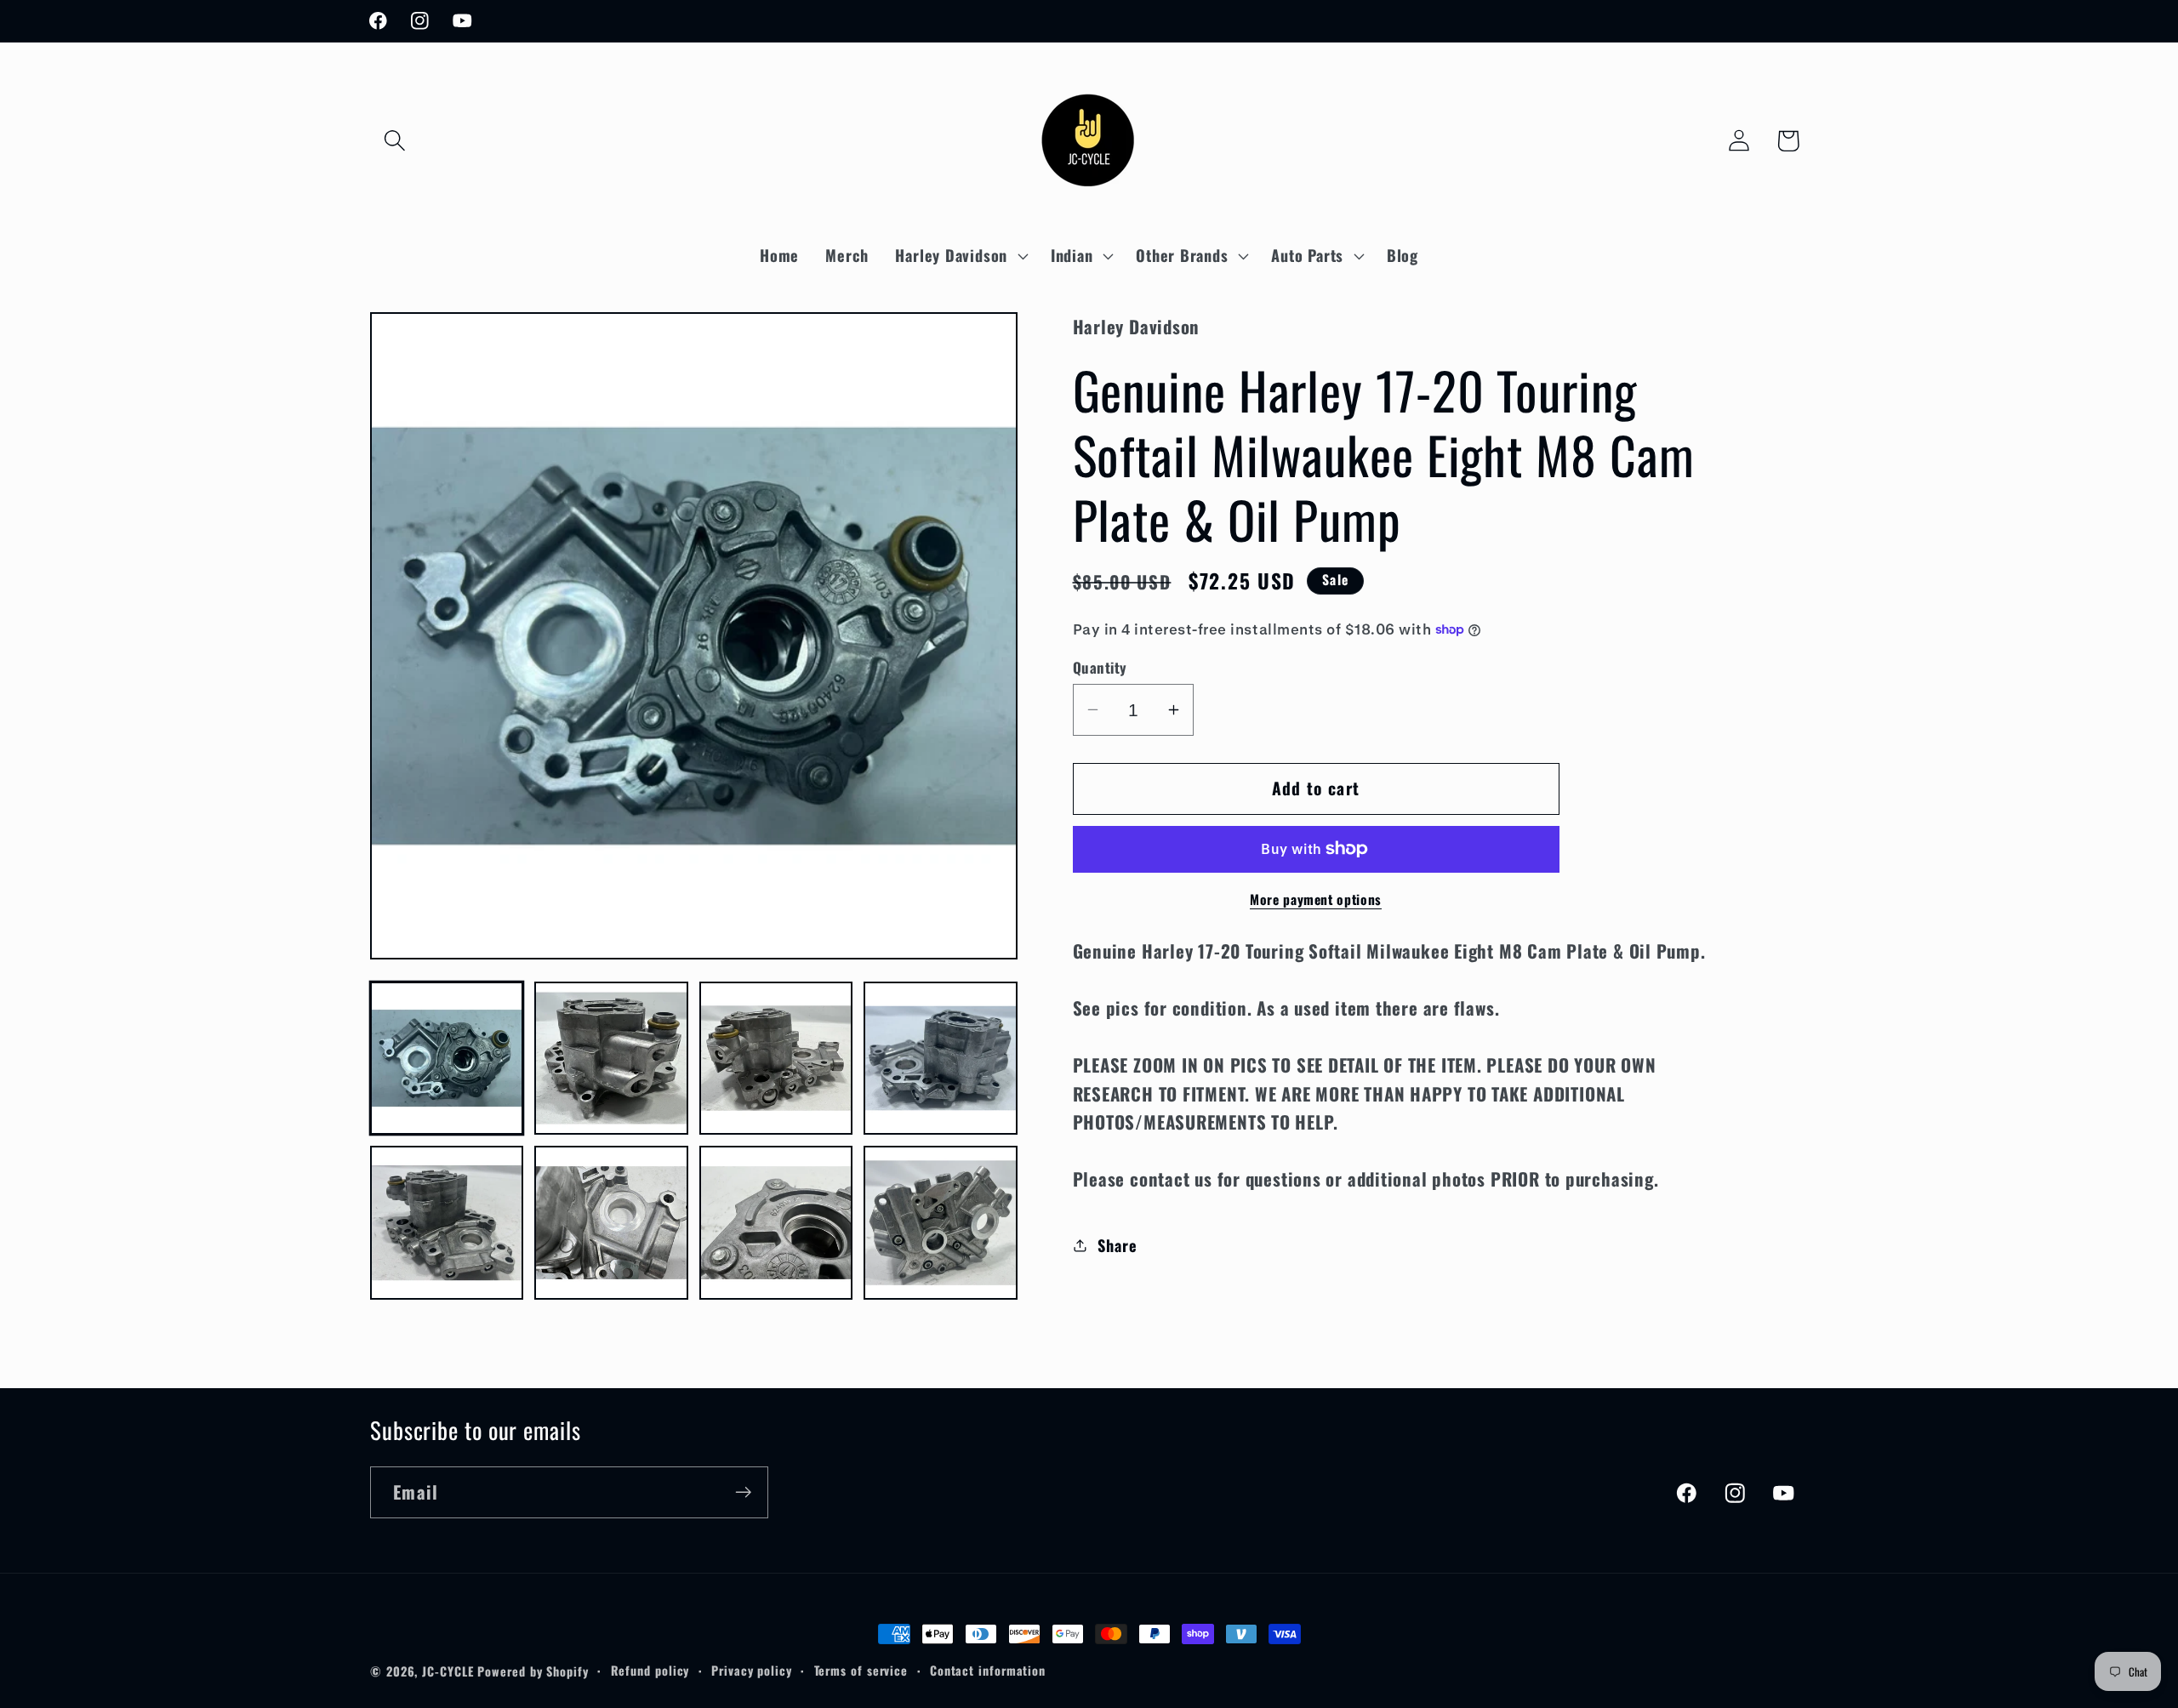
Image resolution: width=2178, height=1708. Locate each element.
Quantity (1100, 667)
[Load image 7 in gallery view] (776, 1222)
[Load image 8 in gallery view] (940, 1222)
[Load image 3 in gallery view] (776, 1058)
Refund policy (650, 1670)
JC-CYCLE (448, 1671)
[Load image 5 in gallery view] (447, 1222)
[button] (394, 141)
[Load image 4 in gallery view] (940, 1058)
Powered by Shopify (533, 1671)
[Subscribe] (743, 1492)
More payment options (1316, 900)
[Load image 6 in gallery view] (611, 1222)
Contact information (988, 1670)
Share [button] (1117, 1245)
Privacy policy (752, 1670)
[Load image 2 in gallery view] (611, 1058)
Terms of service (861, 1670)
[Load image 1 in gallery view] (447, 1058)
